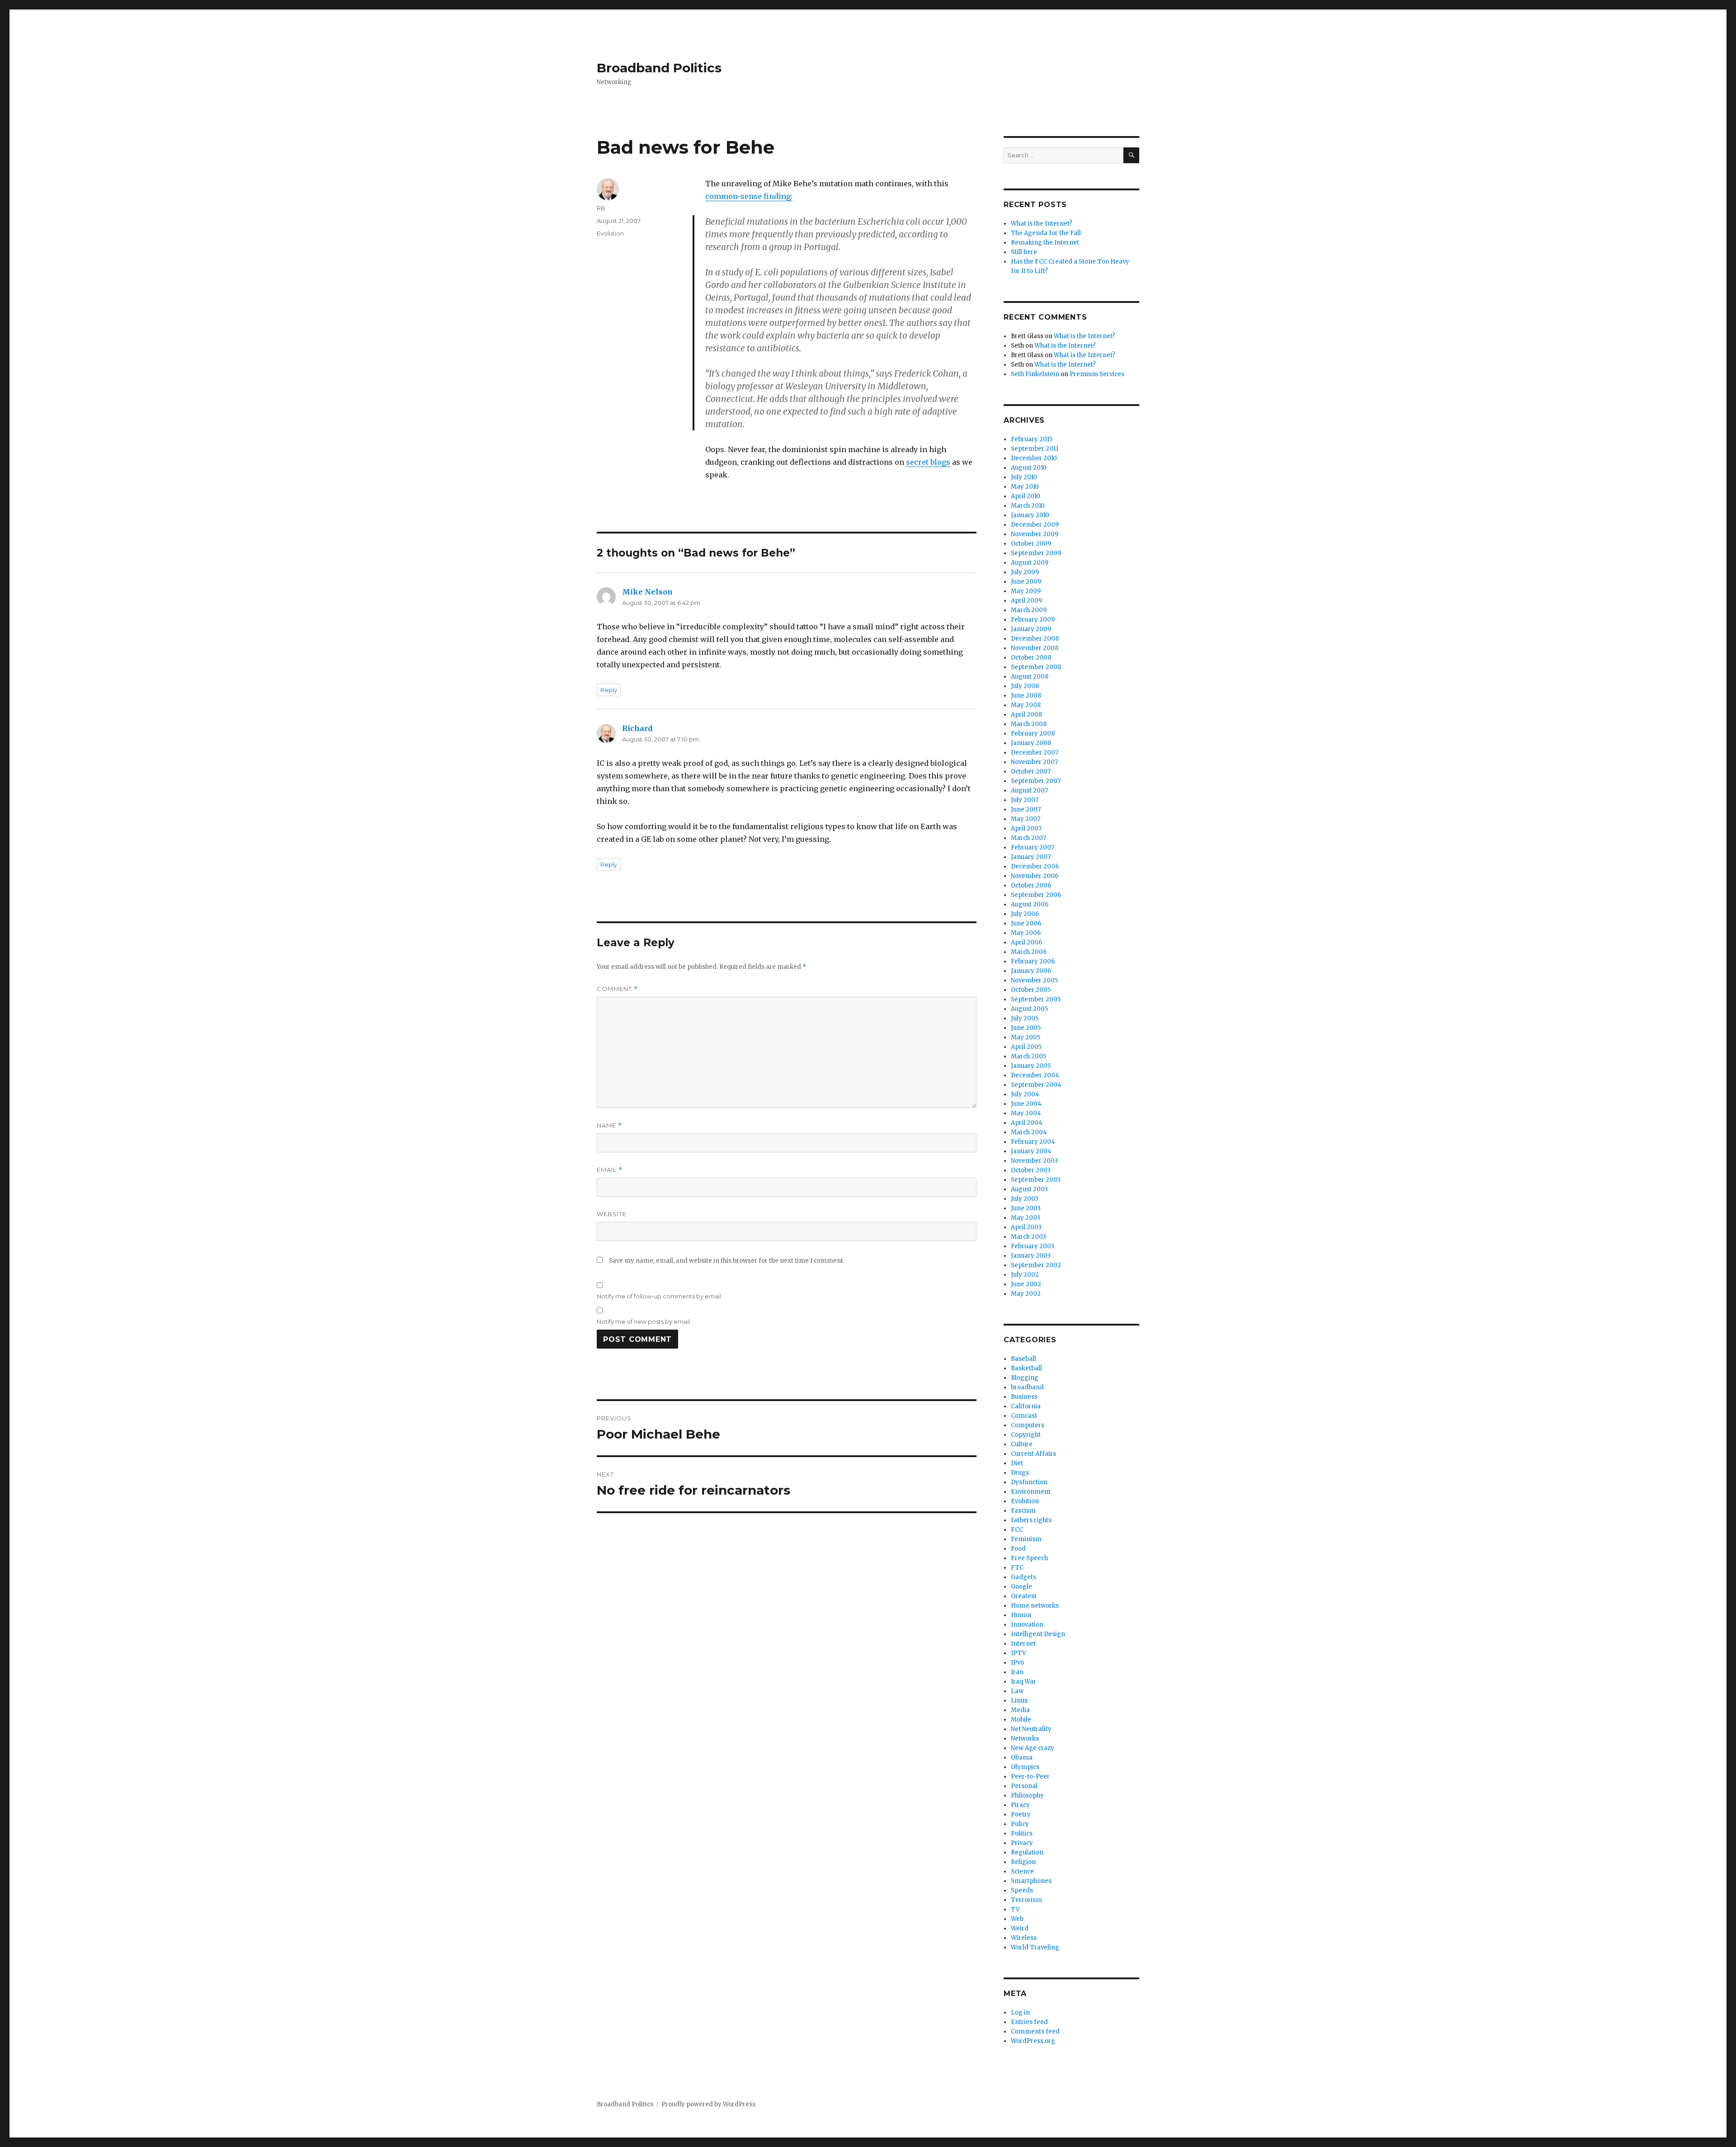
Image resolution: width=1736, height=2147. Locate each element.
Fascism (1023, 1511)
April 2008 (1026, 715)
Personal (1024, 1786)
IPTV (1019, 1653)
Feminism (1026, 1539)
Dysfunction (1029, 1482)
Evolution (610, 233)
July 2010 (1024, 477)
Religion (1023, 1862)
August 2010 (1029, 468)
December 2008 (1035, 639)
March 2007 (1028, 838)
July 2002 (1025, 1275)
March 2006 (1029, 952)
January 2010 (1030, 515)
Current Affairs (1033, 1454)
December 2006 (1035, 866)
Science (1022, 1871)
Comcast (1024, 1416)
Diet (1017, 1463)
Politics (1022, 1833)
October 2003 (1031, 1170)
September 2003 (1036, 1180)
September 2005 (1036, 999)
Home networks (1035, 1606)
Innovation (1027, 1625)
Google (1021, 1587)
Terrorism (1026, 1900)
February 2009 (1033, 620)
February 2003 (1033, 1246)
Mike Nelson (647, 592)
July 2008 (1025, 686)
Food (1018, 1549)
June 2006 (1026, 923)
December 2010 (1034, 458)
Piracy (1020, 1805)
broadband (1027, 1387)
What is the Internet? (1042, 224)
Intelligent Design (1038, 1634)
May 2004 (1026, 1113)
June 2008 (1026, 696)
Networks (1025, 1739)
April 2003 (1026, 1227)
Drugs (1020, 1473)
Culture (1022, 1444)
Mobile (1021, 1720)
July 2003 (1025, 1199)
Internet (1023, 1644)
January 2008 (1031, 743)
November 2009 (1035, 534)
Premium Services (1097, 374)
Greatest (1024, 1596)
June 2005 (1026, 1028)
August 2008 (1030, 677)
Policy (1020, 1824)
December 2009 (1035, 525)
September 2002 (1036, 1265)
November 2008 (1035, 648)
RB (601, 208)
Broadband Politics (659, 68)
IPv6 (1017, 1663)
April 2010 (1026, 496)
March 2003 (1028, 1237)
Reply (609, 690)
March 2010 (1028, 506)
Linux (1019, 1701)
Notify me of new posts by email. (644, 1321)
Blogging (1025, 1378)
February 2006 (1033, 961)
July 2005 (1025, 1018)
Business (1024, 1397)
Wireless (1024, 1938)
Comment (617, 989)
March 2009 (1029, 610)
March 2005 (1028, 1056)
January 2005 (1031, 1066)
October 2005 (1031, 990)
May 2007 (1026, 819)
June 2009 (1026, 582)
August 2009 (1030, 563)
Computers (1028, 1425)
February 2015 (1032, 439)
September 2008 (1036, 667)
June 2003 (1026, 1208)
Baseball (1024, 1359)
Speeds (1022, 1890)
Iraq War (1024, 1682)
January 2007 (1031, 857)
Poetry (1021, 1814)
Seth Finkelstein (1035, 374)
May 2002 (1026, 1294)
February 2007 (1033, 847)
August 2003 (1029, 1189)
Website (612, 1214)
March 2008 (1029, 724)
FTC (1017, 1568)
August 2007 (1029, 790)
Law (1017, 1691)
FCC (1017, 1530)
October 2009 (1031, 544)
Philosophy (1027, 1795)
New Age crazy (1033, 1748)
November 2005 (1034, 980)
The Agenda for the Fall (1046, 233)
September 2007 (1036, 781)
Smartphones (1031, 1881)
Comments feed (1035, 2031)
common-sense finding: (749, 196)
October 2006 (1031, 885)
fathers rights (1031, 1520)
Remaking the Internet (1045, 243)
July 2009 (1025, 572)
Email (610, 1170)
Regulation (1027, 1852)
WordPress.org (1033, 2041)
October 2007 (1031, 772)
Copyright (1026, 1435)
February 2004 (1033, 1142)
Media (1020, 1710)
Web (1017, 1919)
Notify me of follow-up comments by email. (660, 1296)
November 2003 (1034, 1161)
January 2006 (1031, 971)
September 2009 (1036, 553)
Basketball (1026, 1368)
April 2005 (1026, 1047)
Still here (1024, 252)
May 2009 (1026, 591)
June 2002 (1026, 1284)
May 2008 (1026, 705)
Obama (1022, 1758)
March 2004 (1029, 1132)
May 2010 (1025, 487)
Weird (1020, 1928)
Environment (1031, 1492)
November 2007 (1034, 762)
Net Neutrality (1031, 1729)
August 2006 (1030, 904)
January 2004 (1031, 1151)
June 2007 (1026, 809)
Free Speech (1029, 1558)
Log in (1020, 2013)
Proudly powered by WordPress (708, 2104)
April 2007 (1026, 828)
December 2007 (1035, 753)
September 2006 (1036, 895)
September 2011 (1035, 449)
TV (1015, 1909)
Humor (1021, 1615)
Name (609, 1125)
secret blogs (928, 462)
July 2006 (1025, 914)
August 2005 (1029, 1009)
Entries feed (1029, 2022)
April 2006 (1026, 942)
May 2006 (1026, 933)
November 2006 (1035, 876)
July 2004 (1025, 1094)
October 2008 (1031, 658)
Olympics (1025, 1767)
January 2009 (1031, 629)
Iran (1017, 1672)
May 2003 (1026, 1218)
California (1026, 1406)
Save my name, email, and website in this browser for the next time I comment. (727, 1261)
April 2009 (1026, 601)
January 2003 (1031, 1256)
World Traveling (1035, 1947)
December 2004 (1035, 1075)
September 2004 (1036, 1085)
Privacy (1022, 1843)
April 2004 (1027, 1123)
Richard (637, 728)
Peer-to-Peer (1030, 1777)
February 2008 (1033, 734)
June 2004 (1026, 1104)
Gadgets (1024, 1577)
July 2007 (1025, 800)
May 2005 (1026, 1037)
